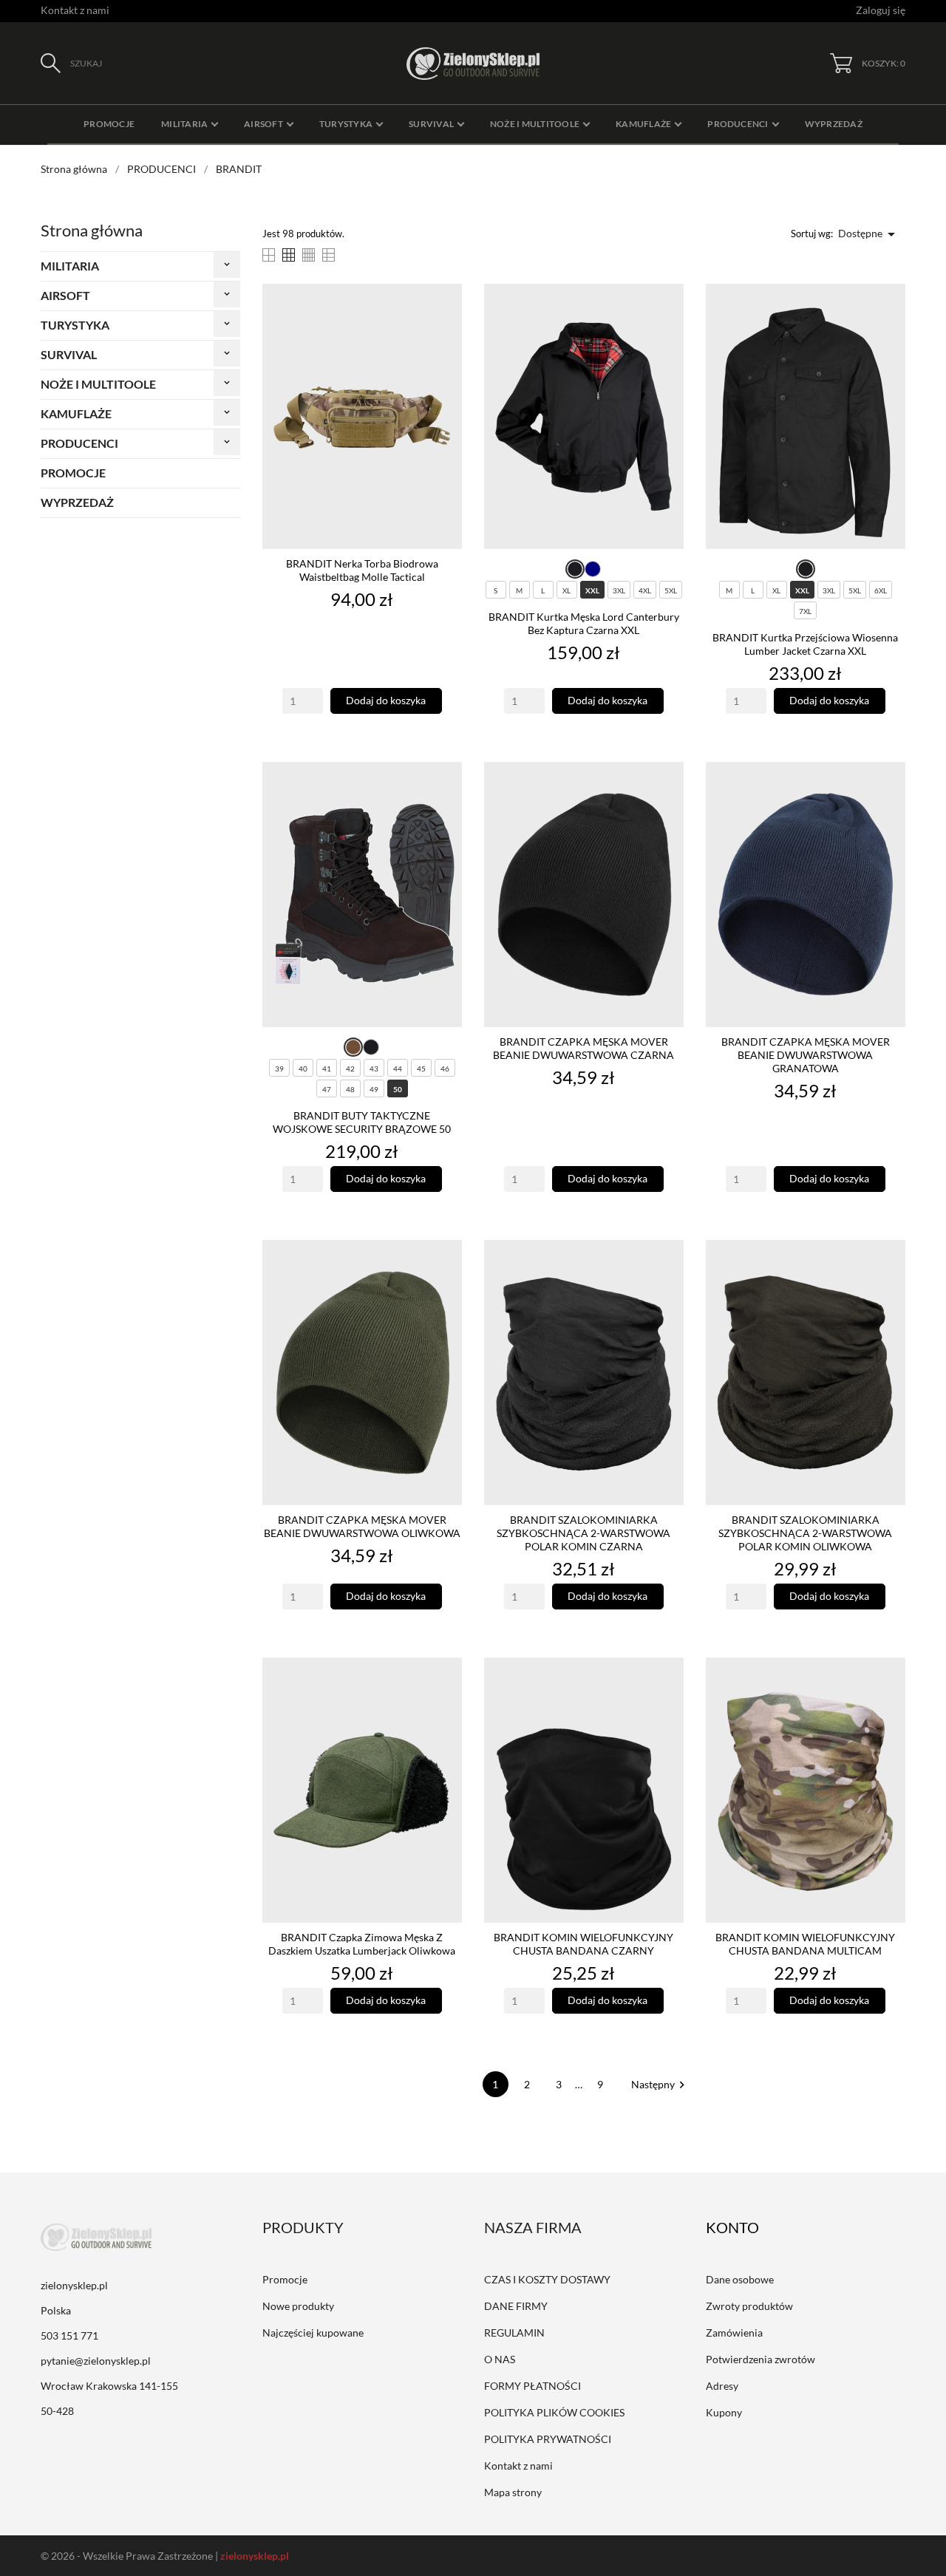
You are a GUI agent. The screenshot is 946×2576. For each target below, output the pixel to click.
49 (374, 1089)
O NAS (500, 2359)
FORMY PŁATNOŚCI (532, 2386)
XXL (592, 590)
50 (398, 1089)
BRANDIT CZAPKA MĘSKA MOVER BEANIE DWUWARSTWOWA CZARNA (583, 1048)
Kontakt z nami (75, 10)
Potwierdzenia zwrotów (760, 2359)
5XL (671, 590)
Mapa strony (513, 2492)
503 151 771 (69, 2335)
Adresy (722, 2386)
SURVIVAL (69, 354)
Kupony (724, 2412)
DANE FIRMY (516, 2306)
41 (327, 1069)
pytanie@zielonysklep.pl (96, 2361)
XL (566, 590)
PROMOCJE (73, 473)
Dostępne (869, 234)
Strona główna (92, 230)
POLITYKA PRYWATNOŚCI (548, 2439)
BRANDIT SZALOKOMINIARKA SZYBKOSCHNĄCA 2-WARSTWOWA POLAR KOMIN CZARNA (583, 1533)
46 (445, 1069)
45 (421, 1069)
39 (279, 1069)
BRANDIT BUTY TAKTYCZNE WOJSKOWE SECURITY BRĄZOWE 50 (362, 1122)
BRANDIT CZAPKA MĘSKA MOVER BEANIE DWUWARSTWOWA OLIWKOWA (362, 1526)
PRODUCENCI (79, 443)
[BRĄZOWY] (353, 1047)
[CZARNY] (575, 569)
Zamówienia (734, 2333)
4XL (645, 590)
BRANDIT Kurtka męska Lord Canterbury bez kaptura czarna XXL (584, 623)
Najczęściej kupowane (313, 2333)
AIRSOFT (65, 295)
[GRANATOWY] (593, 569)
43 (374, 1069)
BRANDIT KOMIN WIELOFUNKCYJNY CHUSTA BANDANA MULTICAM (805, 1944)
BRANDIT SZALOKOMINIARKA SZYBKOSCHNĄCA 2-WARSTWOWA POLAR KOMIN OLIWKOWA (805, 1533)
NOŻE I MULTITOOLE (98, 384)
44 (398, 1069)
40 (303, 1069)
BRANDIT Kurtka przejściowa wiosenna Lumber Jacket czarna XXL (805, 644)
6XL (881, 590)
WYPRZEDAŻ (77, 502)
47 (327, 1089)
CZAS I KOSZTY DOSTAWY (547, 2279)
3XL (619, 590)
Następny (660, 2084)
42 (350, 1069)
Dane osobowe (740, 2279)
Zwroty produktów (749, 2306)
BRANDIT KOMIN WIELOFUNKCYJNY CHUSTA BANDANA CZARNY (583, 1944)
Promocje (285, 2279)
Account (743, 2227)
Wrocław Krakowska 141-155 (109, 2386)
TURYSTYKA (75, 325)
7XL (805, 611)
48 (350, 1089)
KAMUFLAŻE (76, 413)
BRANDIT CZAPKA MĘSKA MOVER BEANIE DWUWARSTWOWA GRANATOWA (806, 1055)
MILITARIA (70, 266)
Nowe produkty (298, 2306)
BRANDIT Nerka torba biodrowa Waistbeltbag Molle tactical (362, 570)
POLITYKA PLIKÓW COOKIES (554, 2412)
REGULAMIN (514, 2333)
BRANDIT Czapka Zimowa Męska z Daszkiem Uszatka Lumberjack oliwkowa (362, 1944)
